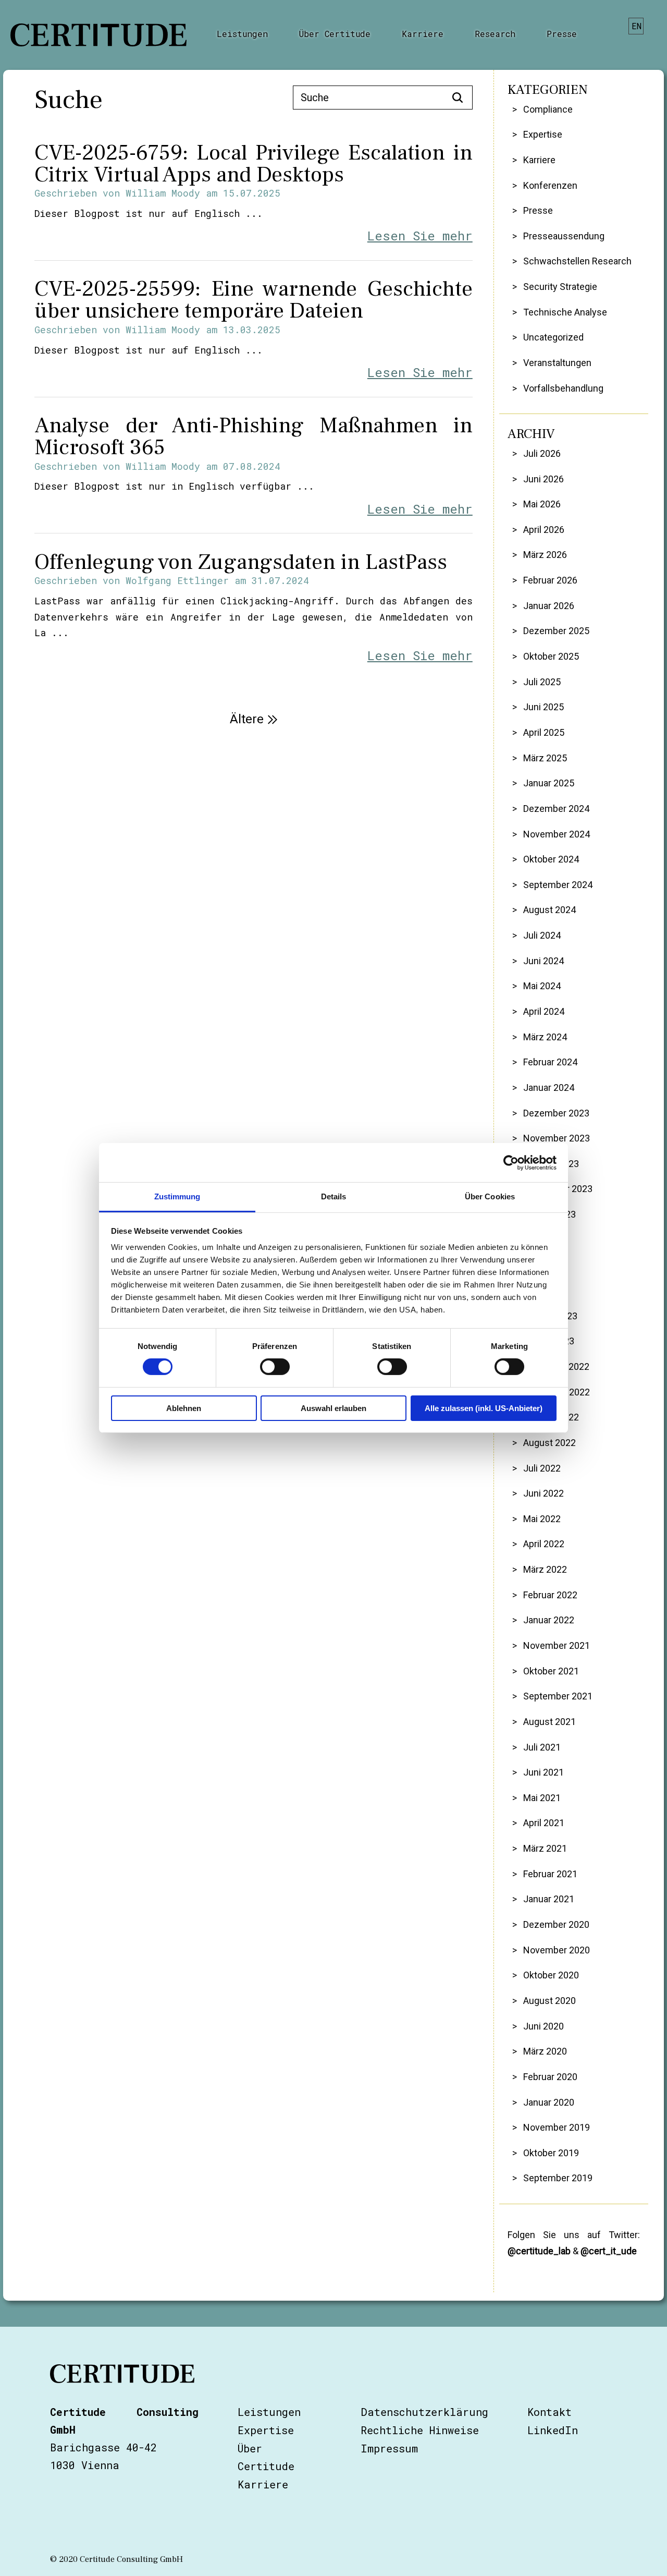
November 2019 (556, 2127)
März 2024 (545, 1037)
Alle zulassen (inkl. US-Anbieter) (484, 1408)
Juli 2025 (542, 682)
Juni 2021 (543, 1772)
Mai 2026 (542, 504)
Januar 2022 (548, 1620)
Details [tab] (334, 1196)
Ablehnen (184, 1408)
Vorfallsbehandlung (563, 388)
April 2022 (544, 1544)
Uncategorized (553, 337)
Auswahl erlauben (333, 1408)
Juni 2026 (543, 479)
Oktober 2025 (551, 656)
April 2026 (544, 530)
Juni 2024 (543, 961)
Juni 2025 (543, 707)
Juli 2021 (542, 1747)
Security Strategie (560, 287)
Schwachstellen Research (577, 261)
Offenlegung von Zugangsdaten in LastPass (241, 562)
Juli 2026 (542, 453)
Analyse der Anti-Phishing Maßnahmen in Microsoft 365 (253, 436)
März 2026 (545, 555)
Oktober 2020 (551, 1975)
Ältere (247, 719)
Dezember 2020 (556, 1924)
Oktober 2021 (551, 1671)
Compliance (548, 109)
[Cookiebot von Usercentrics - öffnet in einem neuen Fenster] (511, 1162)
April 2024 (544, 1011)
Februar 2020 (550, 2077)
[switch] (275, 1367)
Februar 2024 (550, 1062)
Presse (562, 34)
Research (495, 34)
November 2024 (556, 834)
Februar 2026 (550, 580)
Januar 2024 (548, 1087)
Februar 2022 (550, 1595)
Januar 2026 (548, 606)
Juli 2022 (542, 1468)
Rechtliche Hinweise (420, 2430)
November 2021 (556, 1645)
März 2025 (545, 758)
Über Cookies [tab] (490, 1196)
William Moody (163, 193)
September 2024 (558, 885)
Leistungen (242, 34)
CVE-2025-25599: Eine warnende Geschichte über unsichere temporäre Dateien (253, 300)
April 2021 (544, 1823)
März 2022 (545, 1569)
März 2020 (545, 2051)
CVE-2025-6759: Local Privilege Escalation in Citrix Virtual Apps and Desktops (253, 164)
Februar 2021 (550, 1874)
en (637, 26)
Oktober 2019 (551, 2153)
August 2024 (549, 910)
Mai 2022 (542, 1519)
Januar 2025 (548, 783)
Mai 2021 (542, 1798)
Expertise (542, 134)
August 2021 (549, 1722)
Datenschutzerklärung (424, 2412)
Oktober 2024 (551, 859)
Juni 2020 (543, 2026)
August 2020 (549, 2001)
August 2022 (549, 1443)
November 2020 (556, 1950)
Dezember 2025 (556, 631)
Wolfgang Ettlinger (177, 580)
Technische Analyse (565, 312)
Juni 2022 (543, 1493)
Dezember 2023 (556, 1113)
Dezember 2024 (556, 809)
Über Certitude (335, 34)
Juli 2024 (542, 935)
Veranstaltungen (557, 363)
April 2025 (544, 732)
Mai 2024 (542, 986)
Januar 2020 (548, 2102)
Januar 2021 (548, 1899)
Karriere (423, 34)
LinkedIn (553, 2430)
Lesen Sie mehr (420, 236)
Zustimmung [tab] (177, 1196)
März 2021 (545, 1848)
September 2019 (558, 2178)
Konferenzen (550, 185)
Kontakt (549, 2412)
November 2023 (556, 1138)
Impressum (389, 2448)
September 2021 (558, 1696)
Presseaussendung (564, 236)
